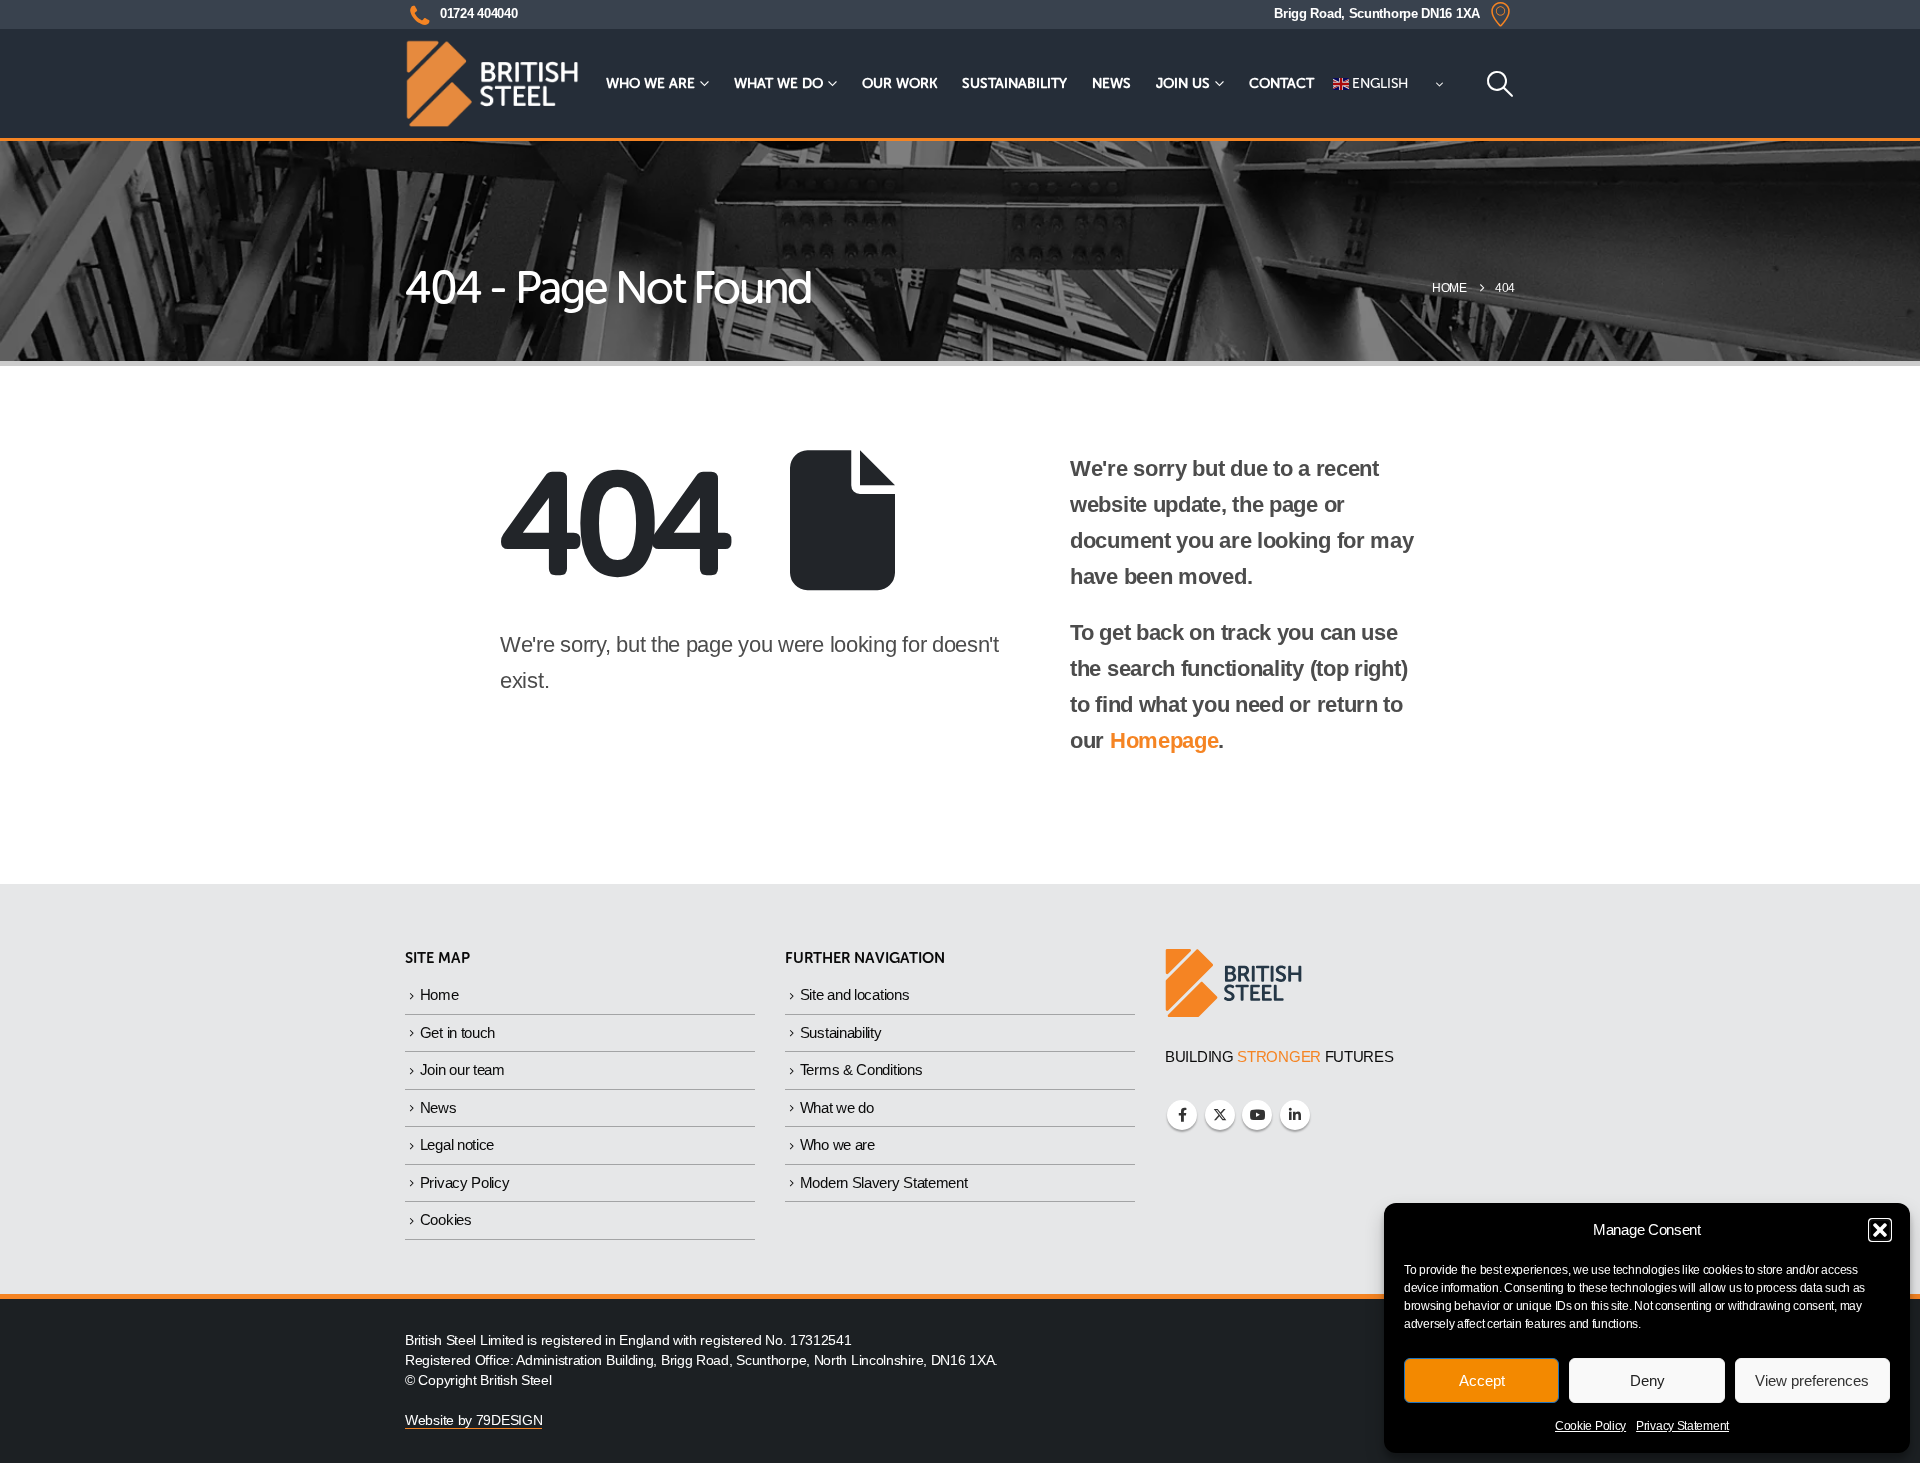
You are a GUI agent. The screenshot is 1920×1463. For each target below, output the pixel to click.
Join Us (1183, 83)
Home (439, 994)
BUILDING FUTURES (1279, 1056)
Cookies (446, 1219)
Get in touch (457, 1032)
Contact (1281, 83)
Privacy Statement (1682, 1426)
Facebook (1182, 1115)
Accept (1482, 1380)
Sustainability (1014, 83)
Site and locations (855, 994)
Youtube (1257, 1115)
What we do (778, 83)
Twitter (1220, 1115)
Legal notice (457, 1144)
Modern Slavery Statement (884, 1182)
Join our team (462, 1069)
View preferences (1812, 1380)
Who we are (650, 83)
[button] (1880, 1230)
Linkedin (1295, 1115)
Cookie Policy (1590, 1426)
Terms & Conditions (861, 1069)
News (1111, 83)
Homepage (1164, 740)
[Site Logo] (492, 83)
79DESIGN (509, 1420)
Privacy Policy (465, 1182)
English (1379, 83)
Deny (1647, 1380)
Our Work (899, 83)
